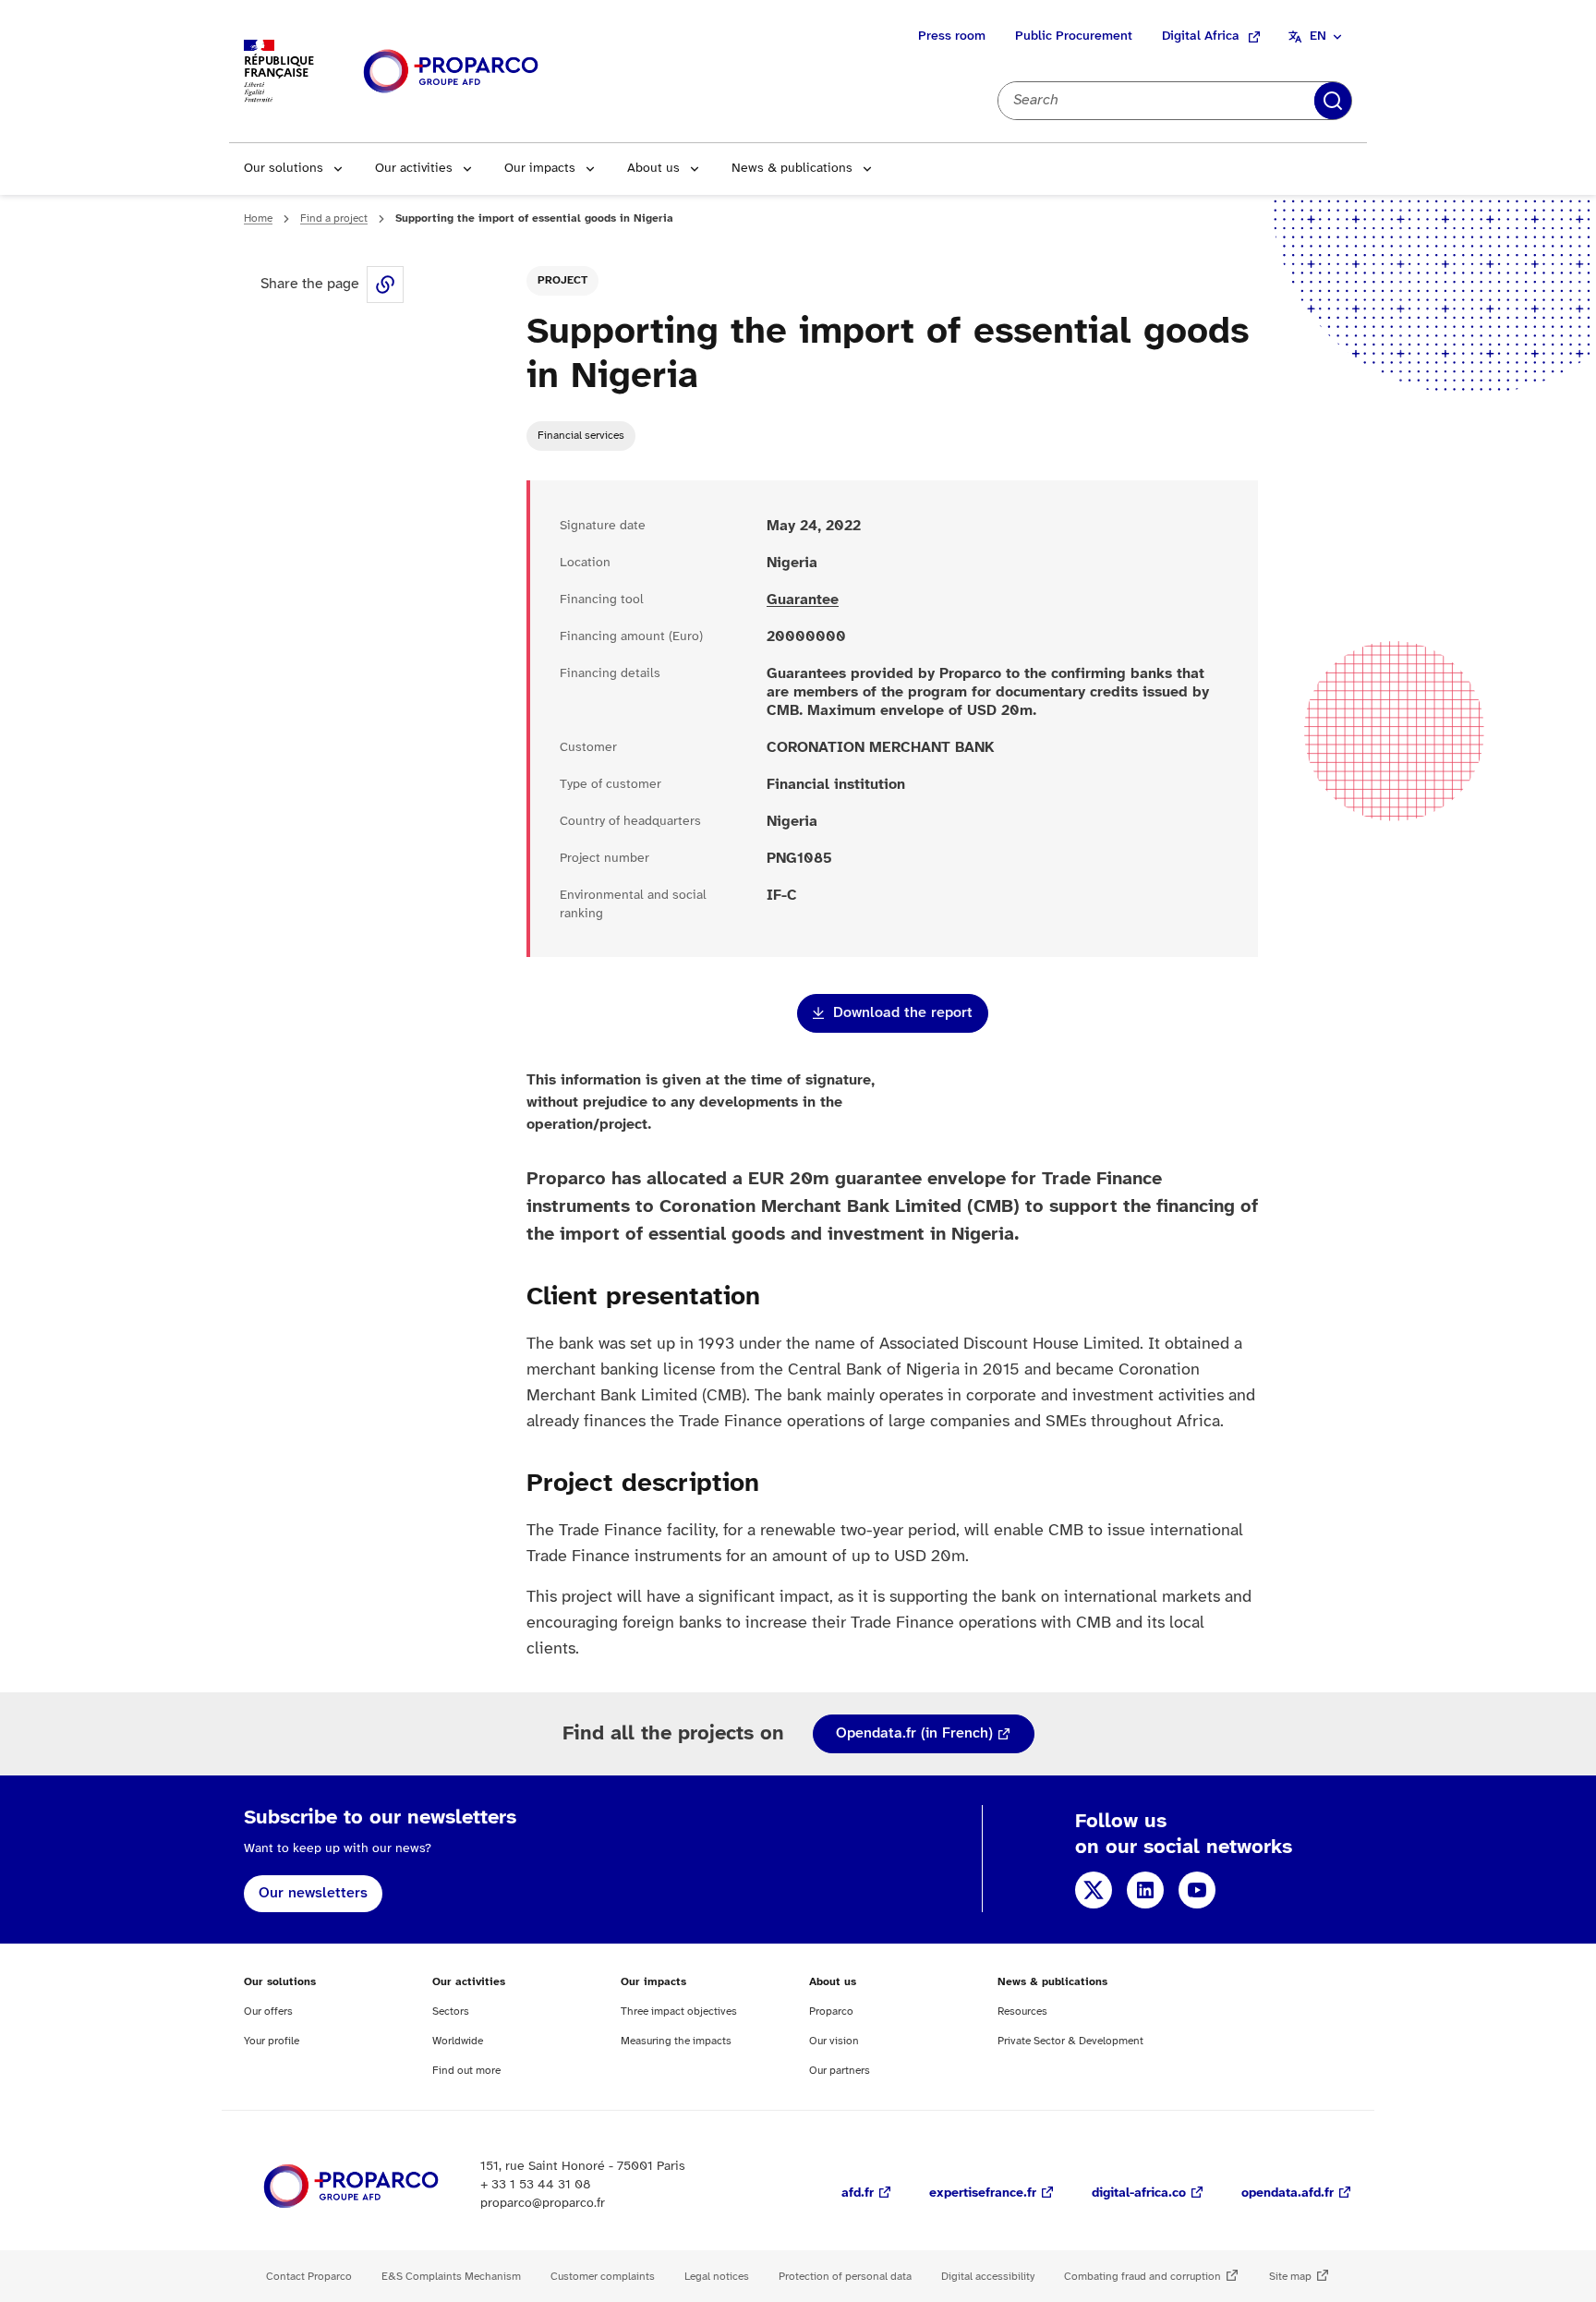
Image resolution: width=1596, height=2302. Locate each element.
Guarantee (803, 600)
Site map (1290, 2277)
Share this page (385, 285)
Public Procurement (1074, 36)
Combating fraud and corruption (1143, 2277)
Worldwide (458, 2041)
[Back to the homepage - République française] (451, 72)
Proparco (831, 2011)
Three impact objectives (679, 2011)
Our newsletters (313, 1893)
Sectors (451, 2011)
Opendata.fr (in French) (914, 1733)
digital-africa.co (1139, 2193)
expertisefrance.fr (983, 2193)
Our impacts (540, 169)
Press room (952, 36)
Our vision (834, 2041)
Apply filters (1333, 101)
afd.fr (858, 2193)
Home (258, 218)
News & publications (792, 169)
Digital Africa (1201, 36)
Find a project (334, 218)
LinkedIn (1145, 1890)
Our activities (414, 169)
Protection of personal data (845, 2277)
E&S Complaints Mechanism (451, 2277)
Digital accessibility (988, 2277)
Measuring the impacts (676, 2041)
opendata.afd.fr (1288, 2193)
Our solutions (284, 169)
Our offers (268, 2011)
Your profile (272, 2041)
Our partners (840, 2071)
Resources (1022, 2011)
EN (1318, 36)
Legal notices (717, 2277)
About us (653, 169)
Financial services (581, 436)
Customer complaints (603, 2277)
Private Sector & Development (1070, 2041)
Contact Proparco (309, 2277)
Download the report (903, 1013)
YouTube (1197, 1890)
